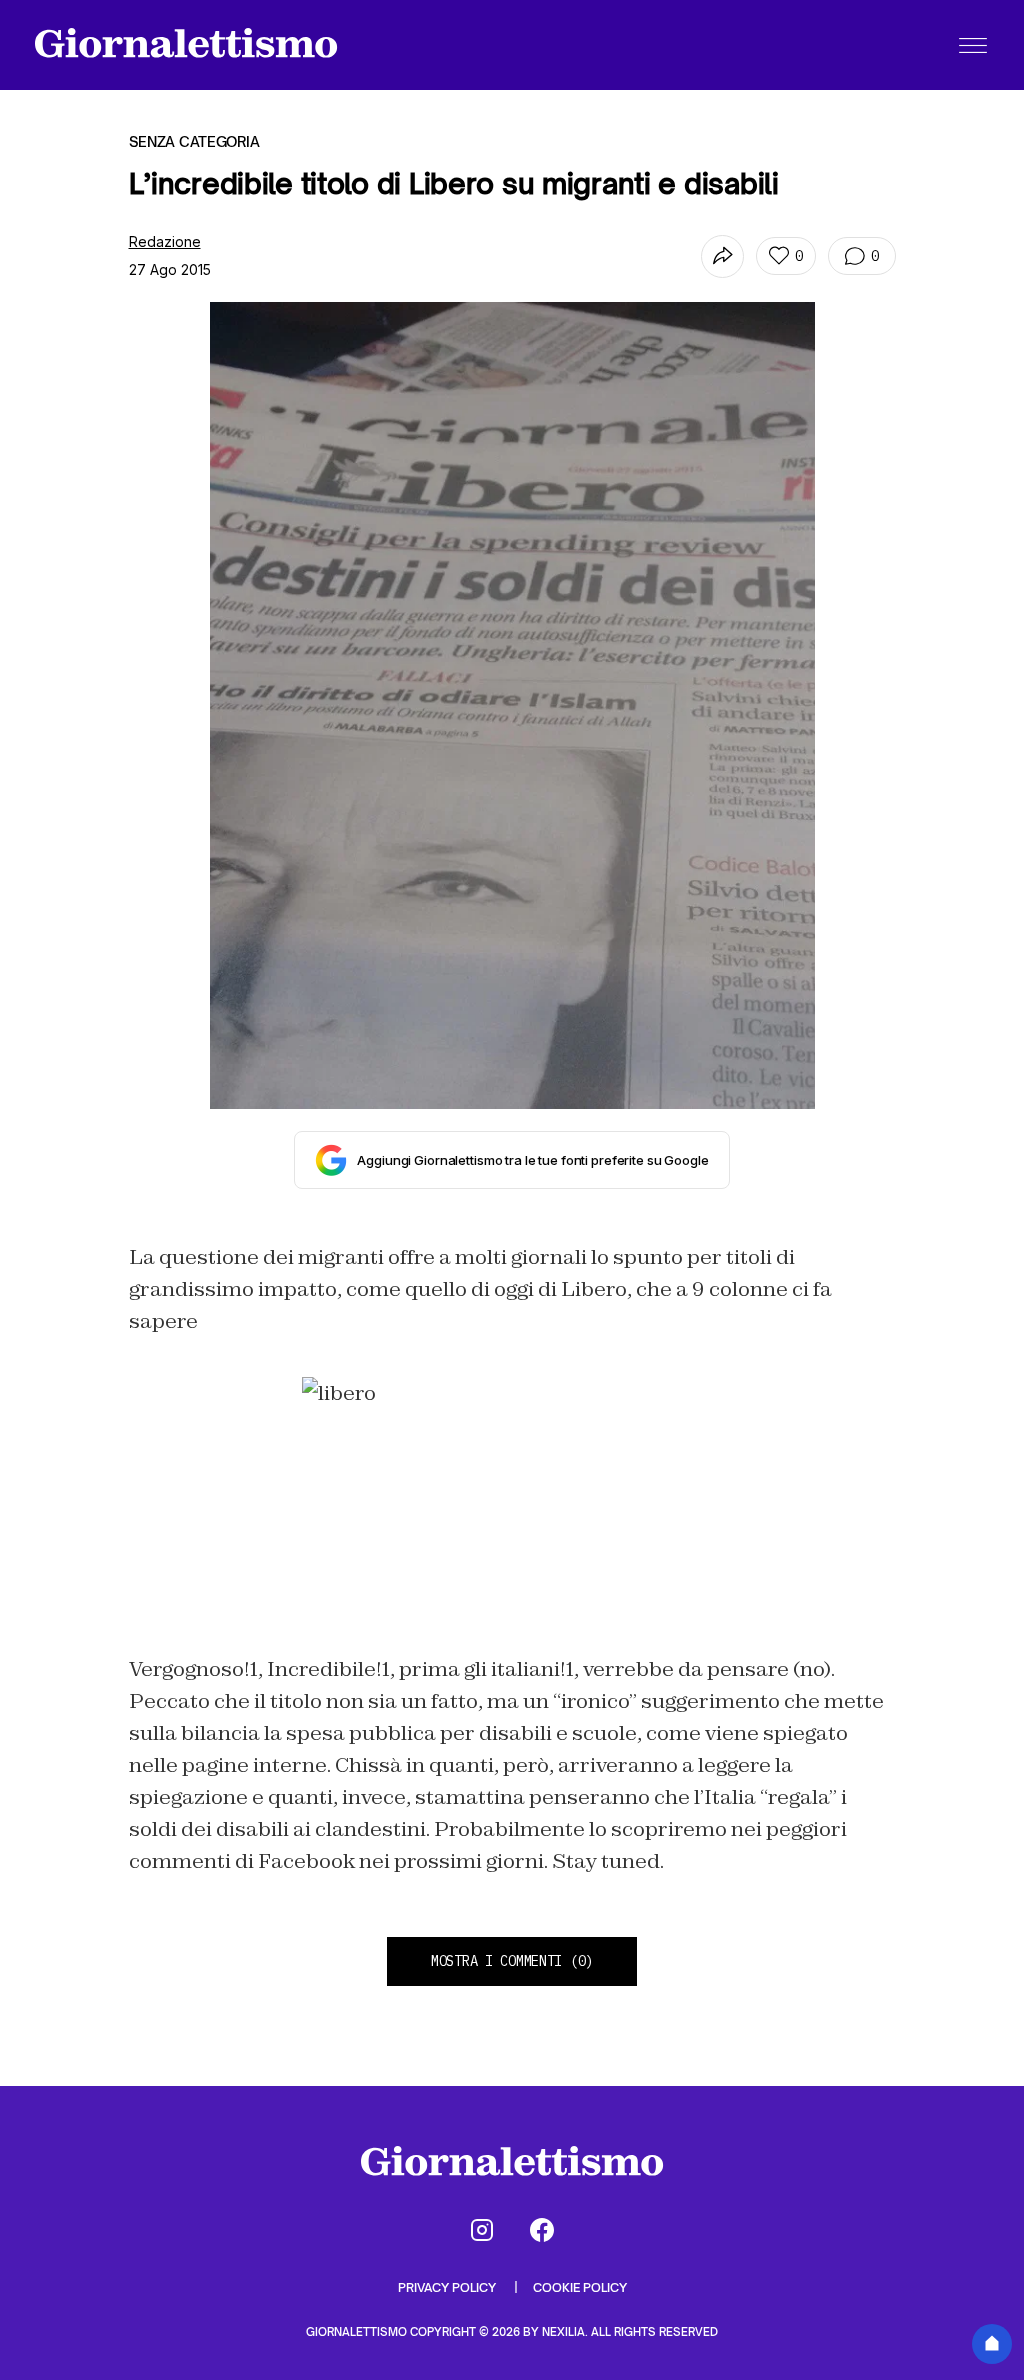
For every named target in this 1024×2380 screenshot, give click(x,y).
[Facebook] (542, 2230)
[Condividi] (722, 256)
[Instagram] (482, 2230)
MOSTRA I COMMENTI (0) (512, 1961)
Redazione (165, 241)
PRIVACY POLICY (448, 2287)
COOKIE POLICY (580, 2287)
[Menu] (973, 45)
